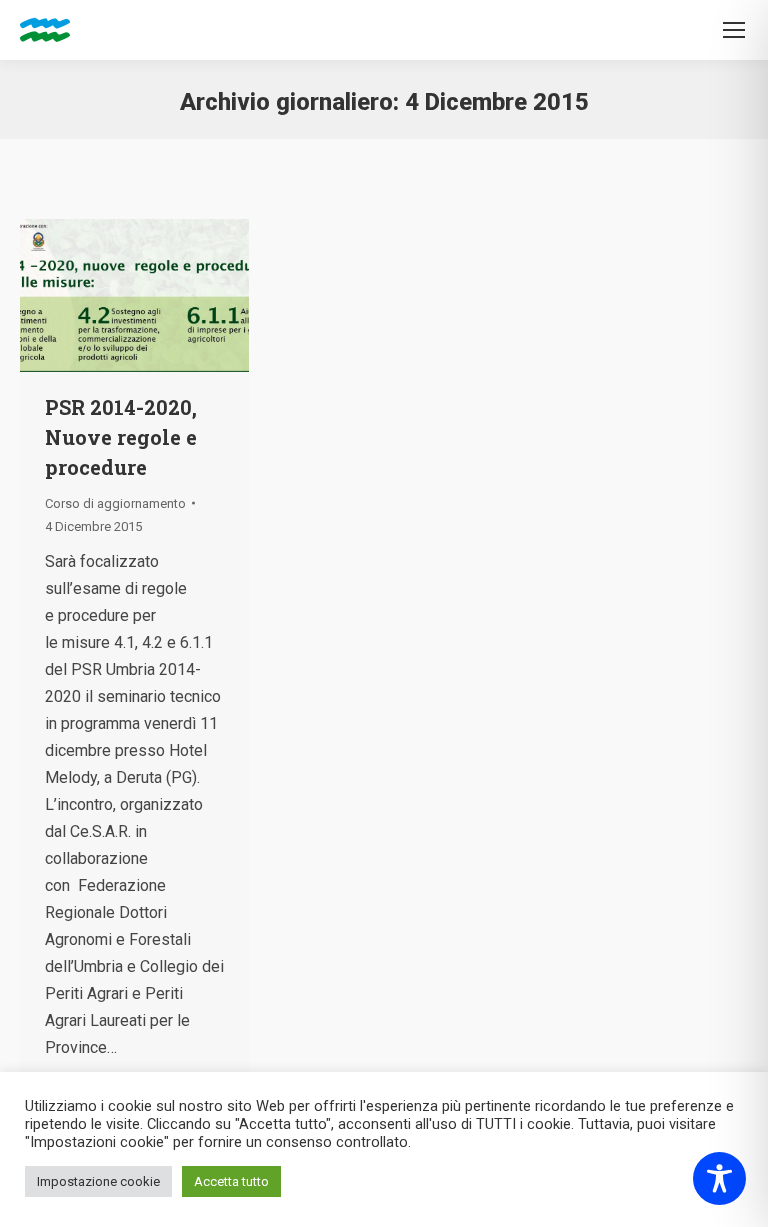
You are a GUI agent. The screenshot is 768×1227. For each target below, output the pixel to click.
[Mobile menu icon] (734, 30)
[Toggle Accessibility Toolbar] (719, 1178)
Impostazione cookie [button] (98, 1181)
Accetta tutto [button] (231, 1181)
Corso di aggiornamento (115, 503)
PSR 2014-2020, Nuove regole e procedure (121, 437)
